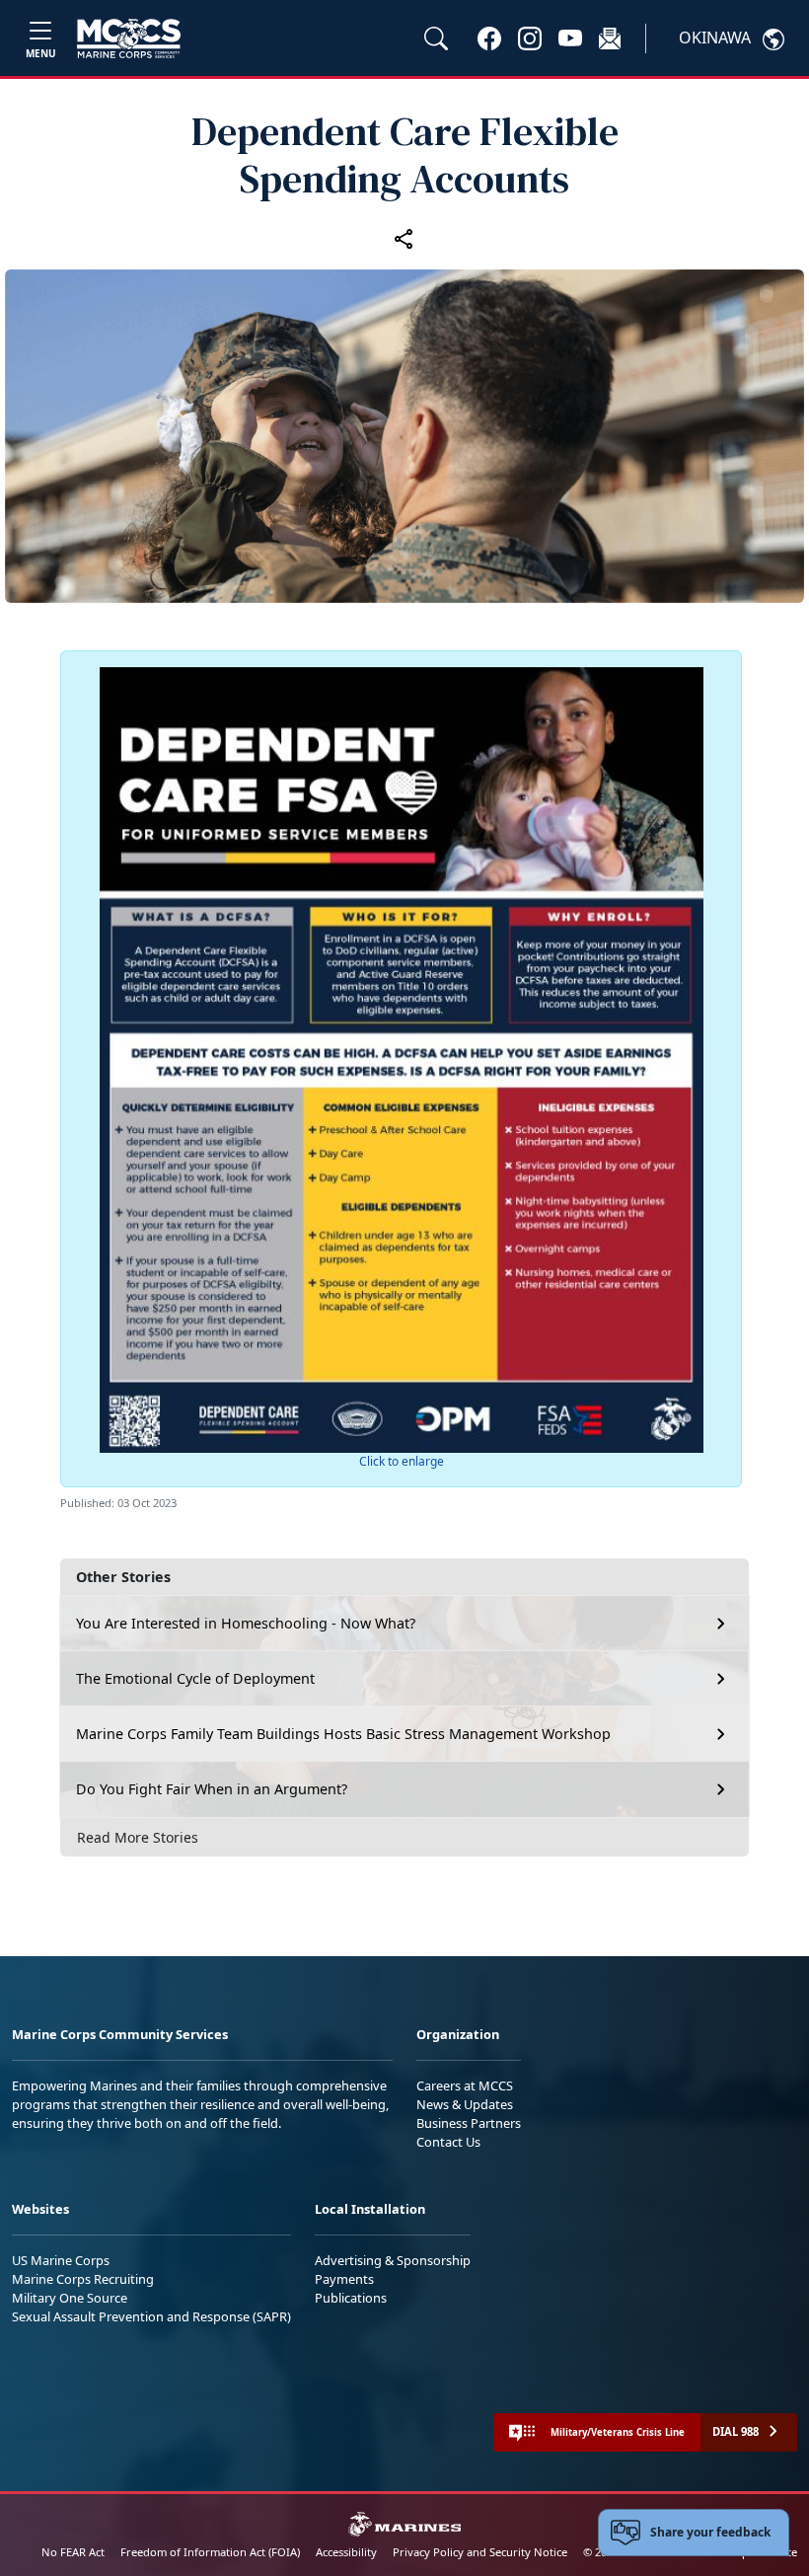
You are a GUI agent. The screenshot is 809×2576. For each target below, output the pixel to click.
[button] (489, 38)
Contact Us (448, 2142)
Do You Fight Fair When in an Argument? (212, 1789)
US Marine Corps (61, 2260)
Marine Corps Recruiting (83, 2279)
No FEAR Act (73, 2552)
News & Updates (465, 2104)
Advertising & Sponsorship (393, 2260)
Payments (344, 2279)
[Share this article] (404, 238)
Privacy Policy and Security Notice (480, 2552)
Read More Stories (138, 1837)
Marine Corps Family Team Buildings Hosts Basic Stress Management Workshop (343, 1734)
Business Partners (469, 2123)
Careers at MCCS (465, 2085)
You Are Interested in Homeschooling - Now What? (246, 1623)
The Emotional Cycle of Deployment (195, 1678)
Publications (351, 2298)
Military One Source (70, 2298)
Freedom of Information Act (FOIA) (210, 2552)
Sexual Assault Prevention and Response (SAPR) (151, 2316)
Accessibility (346, 2552)
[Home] (129, 38)
